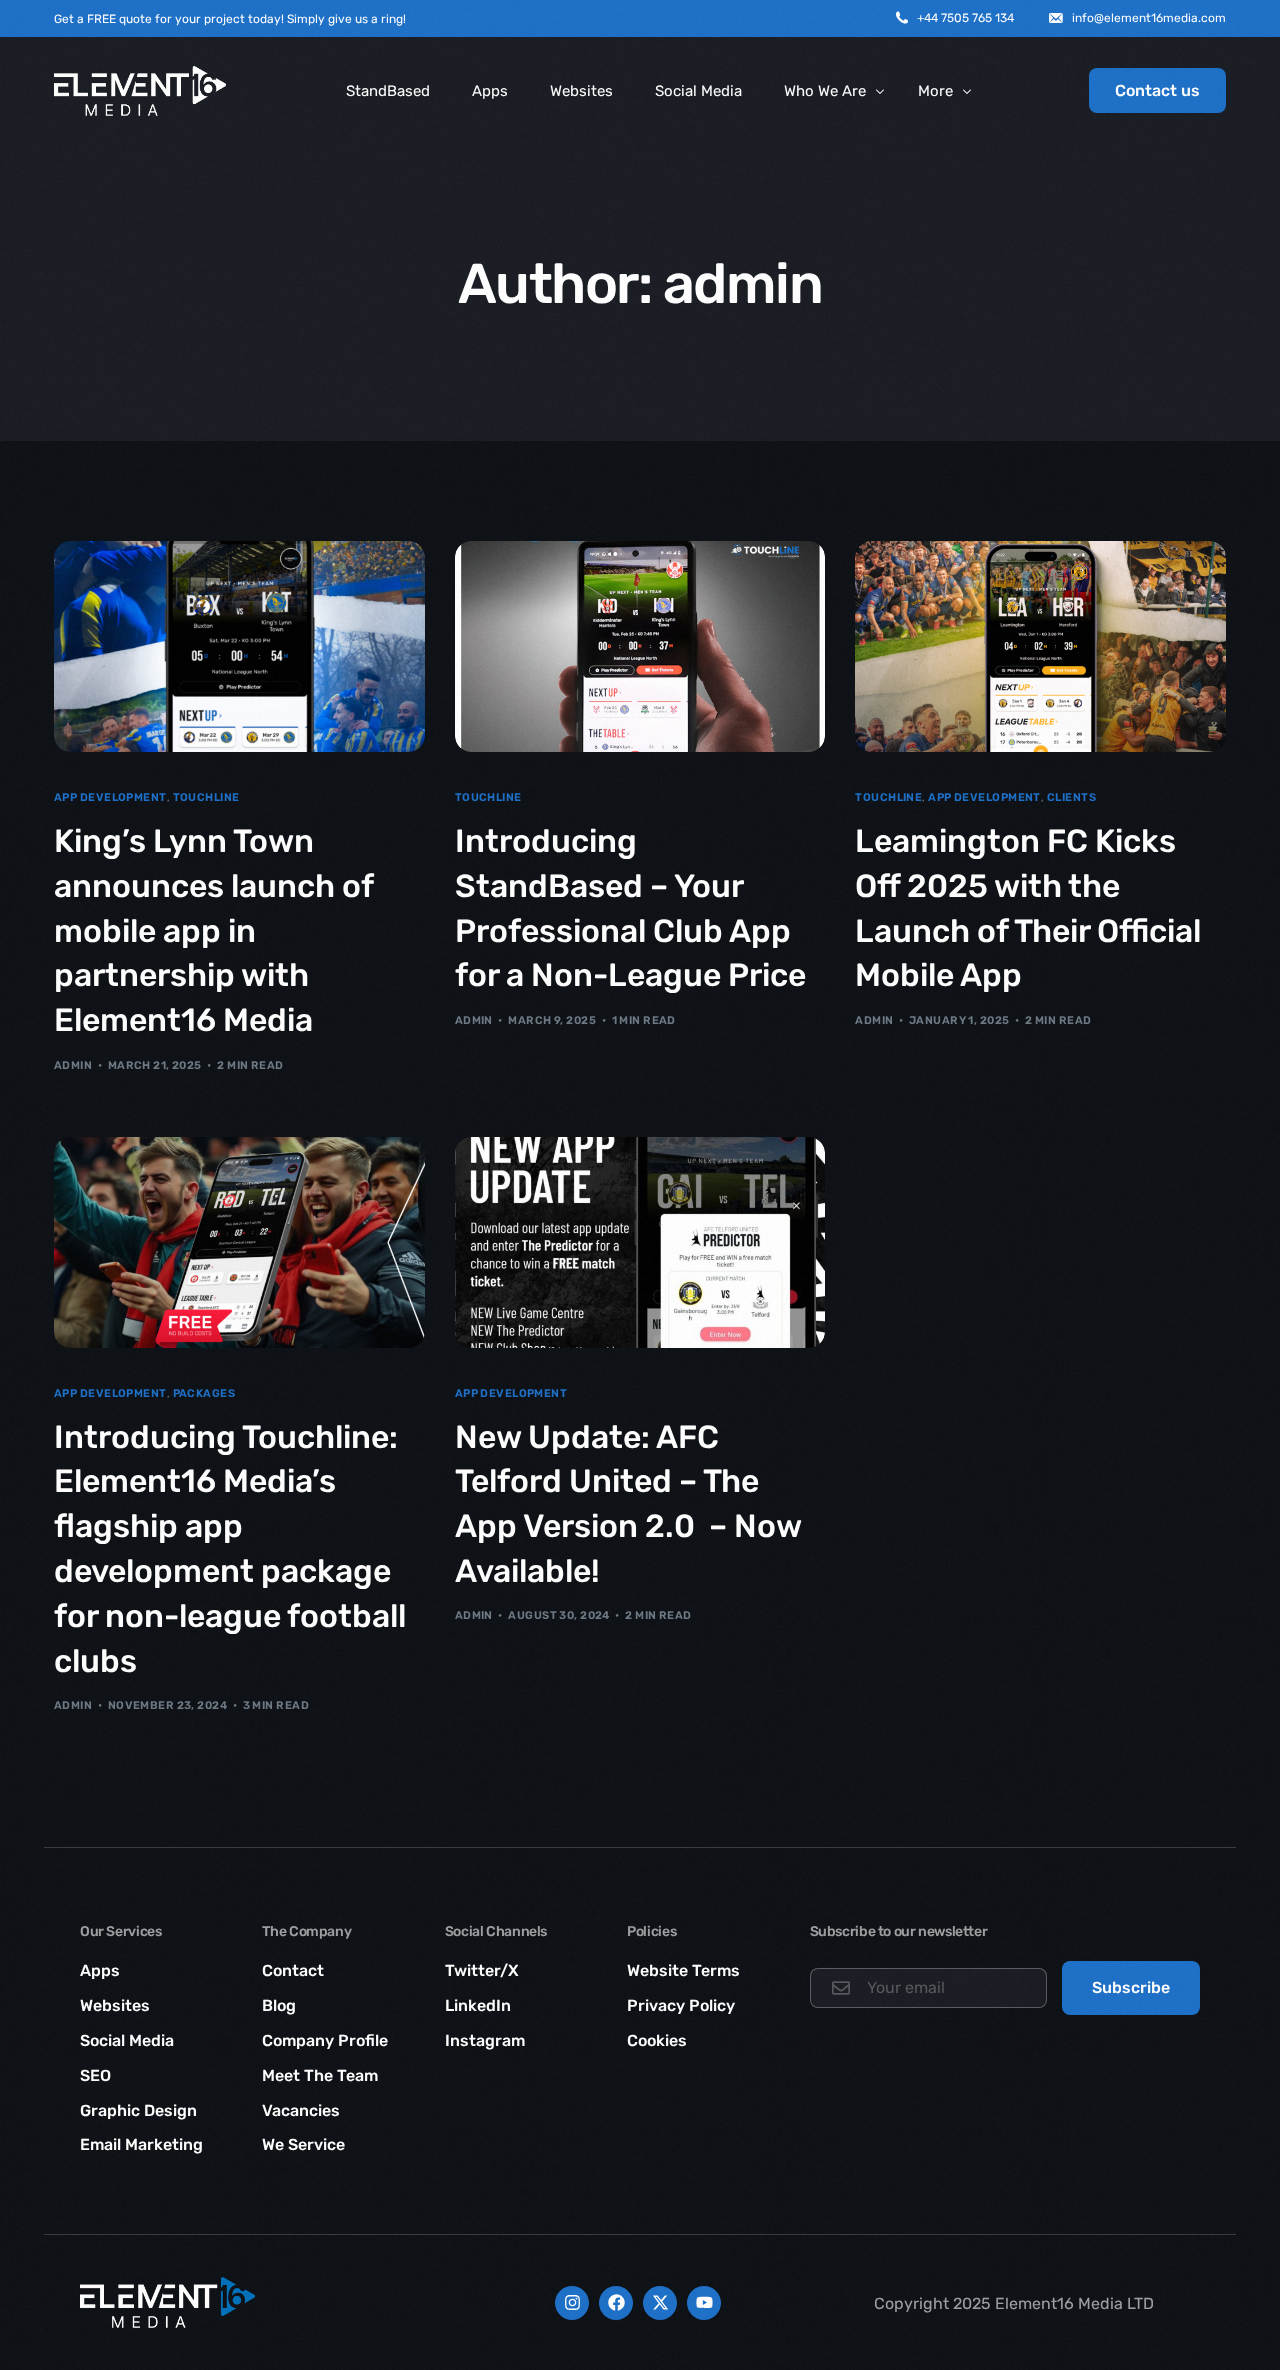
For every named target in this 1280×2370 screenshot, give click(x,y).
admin (73, 1065)
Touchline (206, 797)
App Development (110, 797)
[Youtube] (704, 2303)
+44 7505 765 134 (965, 18)
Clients (1071, 797)
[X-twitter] (660, 2303)
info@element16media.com (1149, 18)
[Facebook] (616, 2303)
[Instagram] (572, 2303)
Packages (204, 1393)
